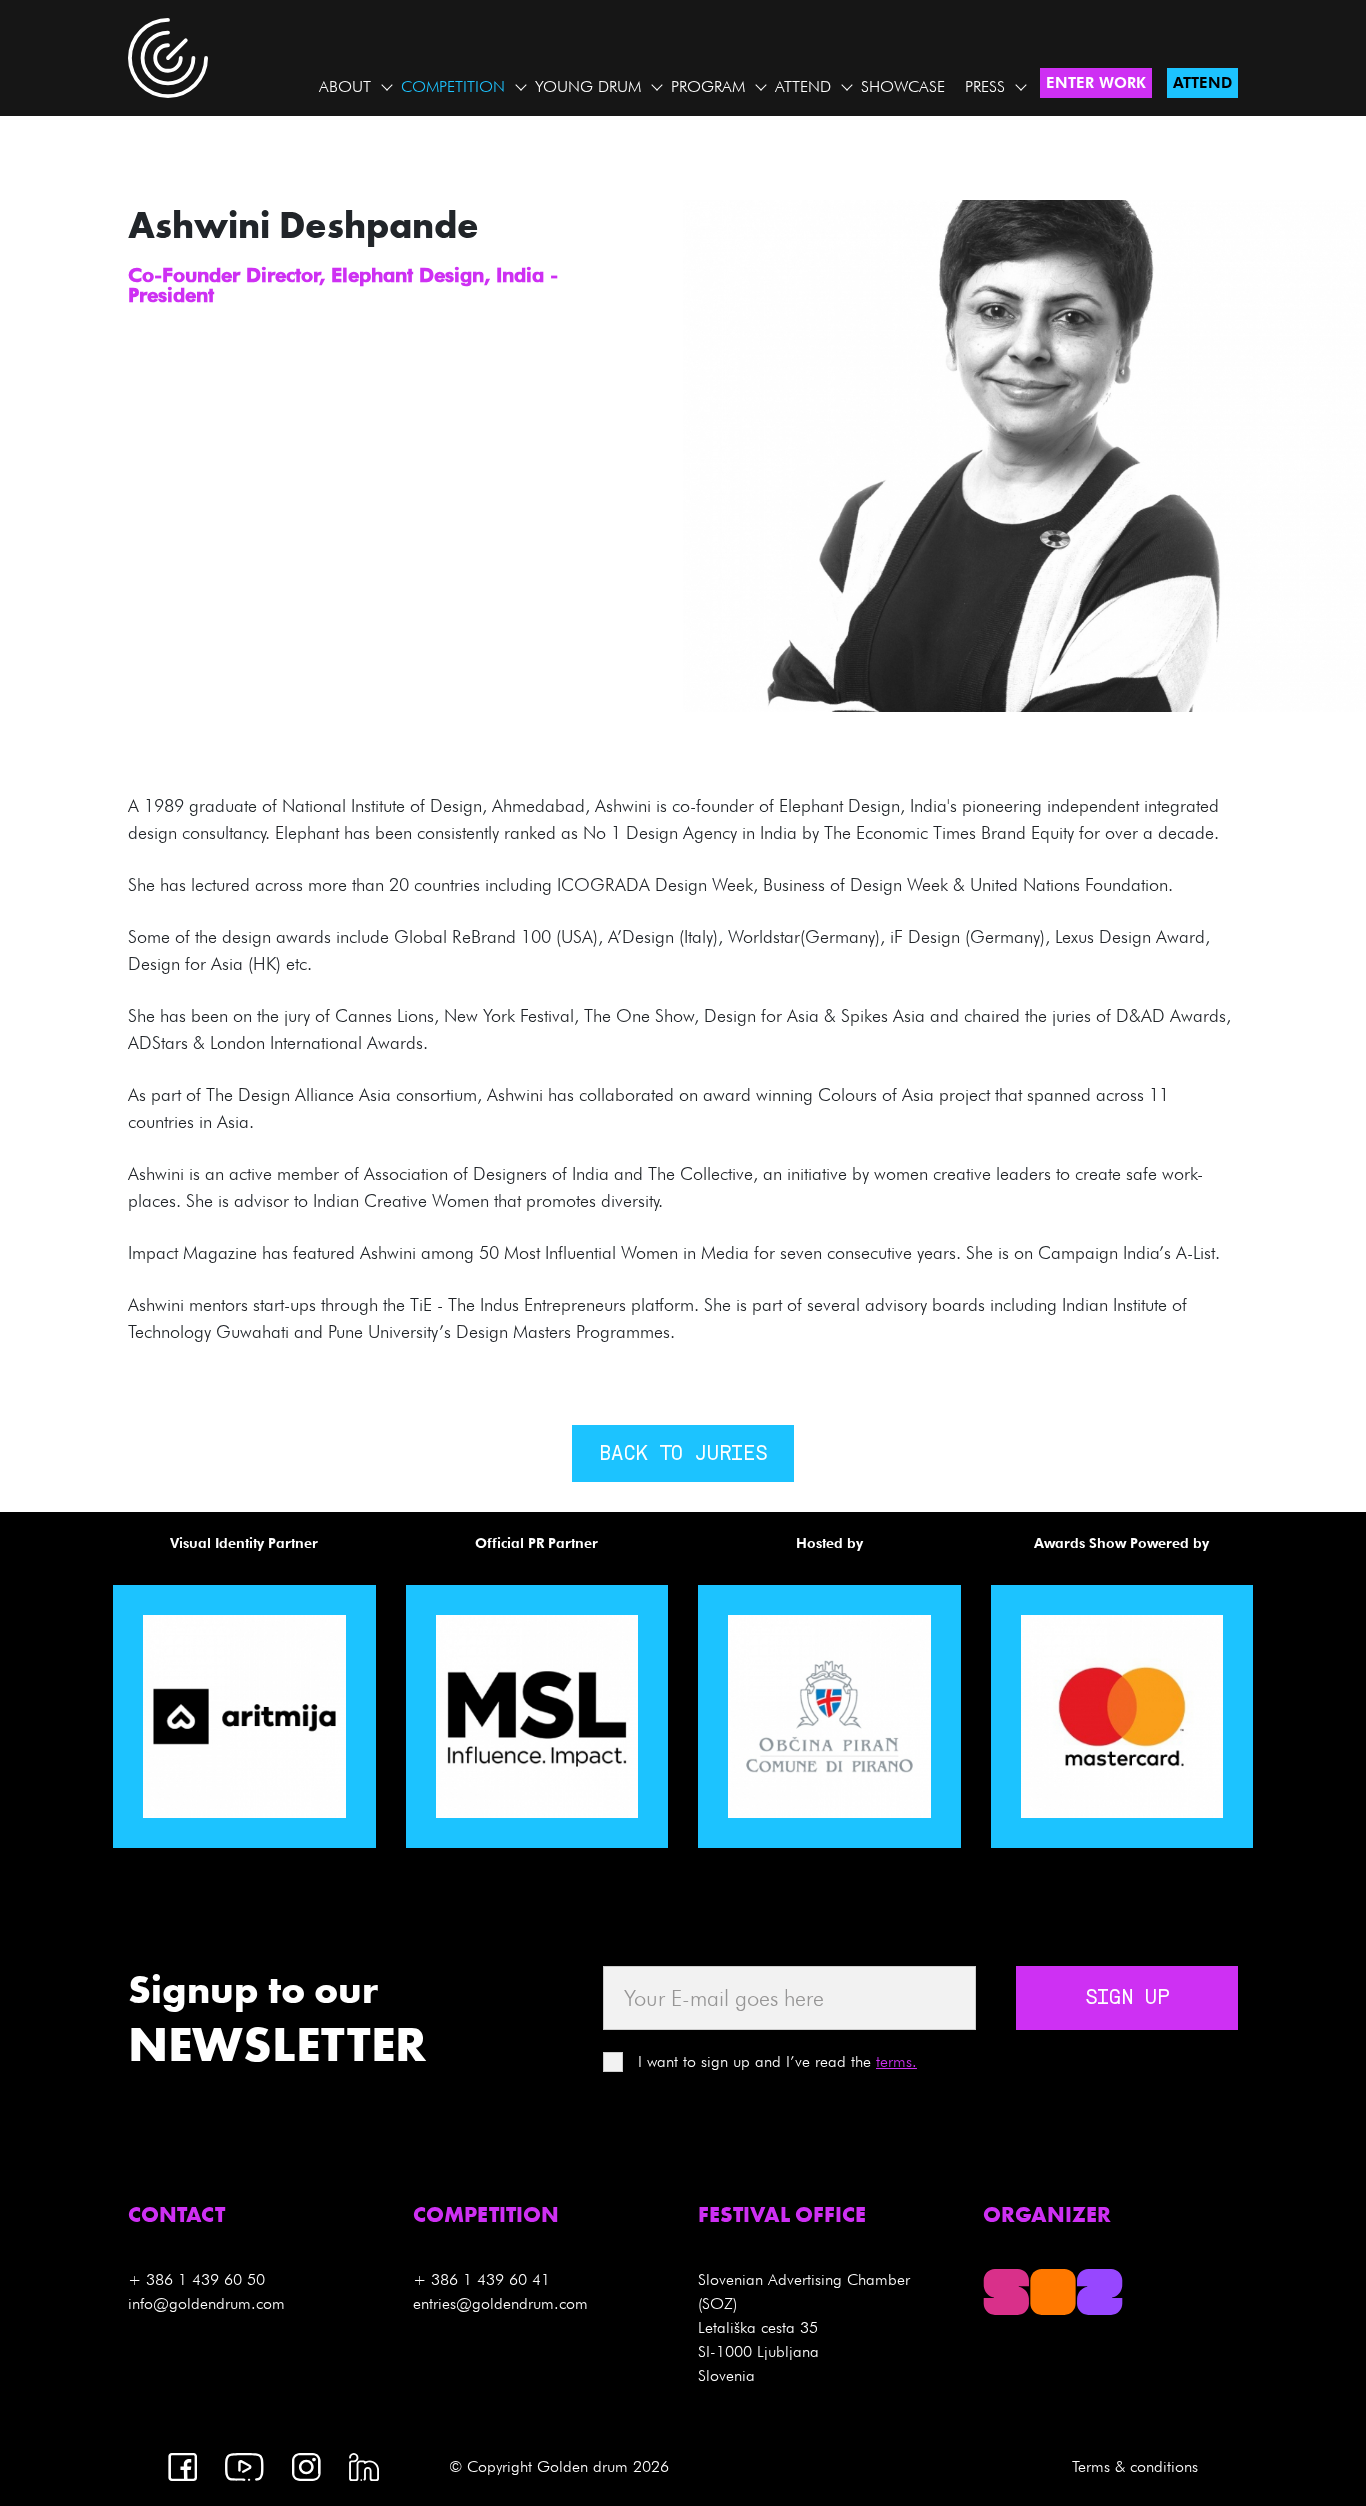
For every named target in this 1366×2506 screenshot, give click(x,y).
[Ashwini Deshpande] (1024, 454)
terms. (896, 2061)
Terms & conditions (1135, 2466)
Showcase (903, 86)
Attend (803, 86)
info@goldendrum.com (206, 2303)
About (345, 86)
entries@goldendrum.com (500, 2303)
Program (708, 86)
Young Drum (588, 86)
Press (985, 86)
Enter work (1096, 83)
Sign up (1127, 1999)
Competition (453, 86)
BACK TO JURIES (683, 1455)
